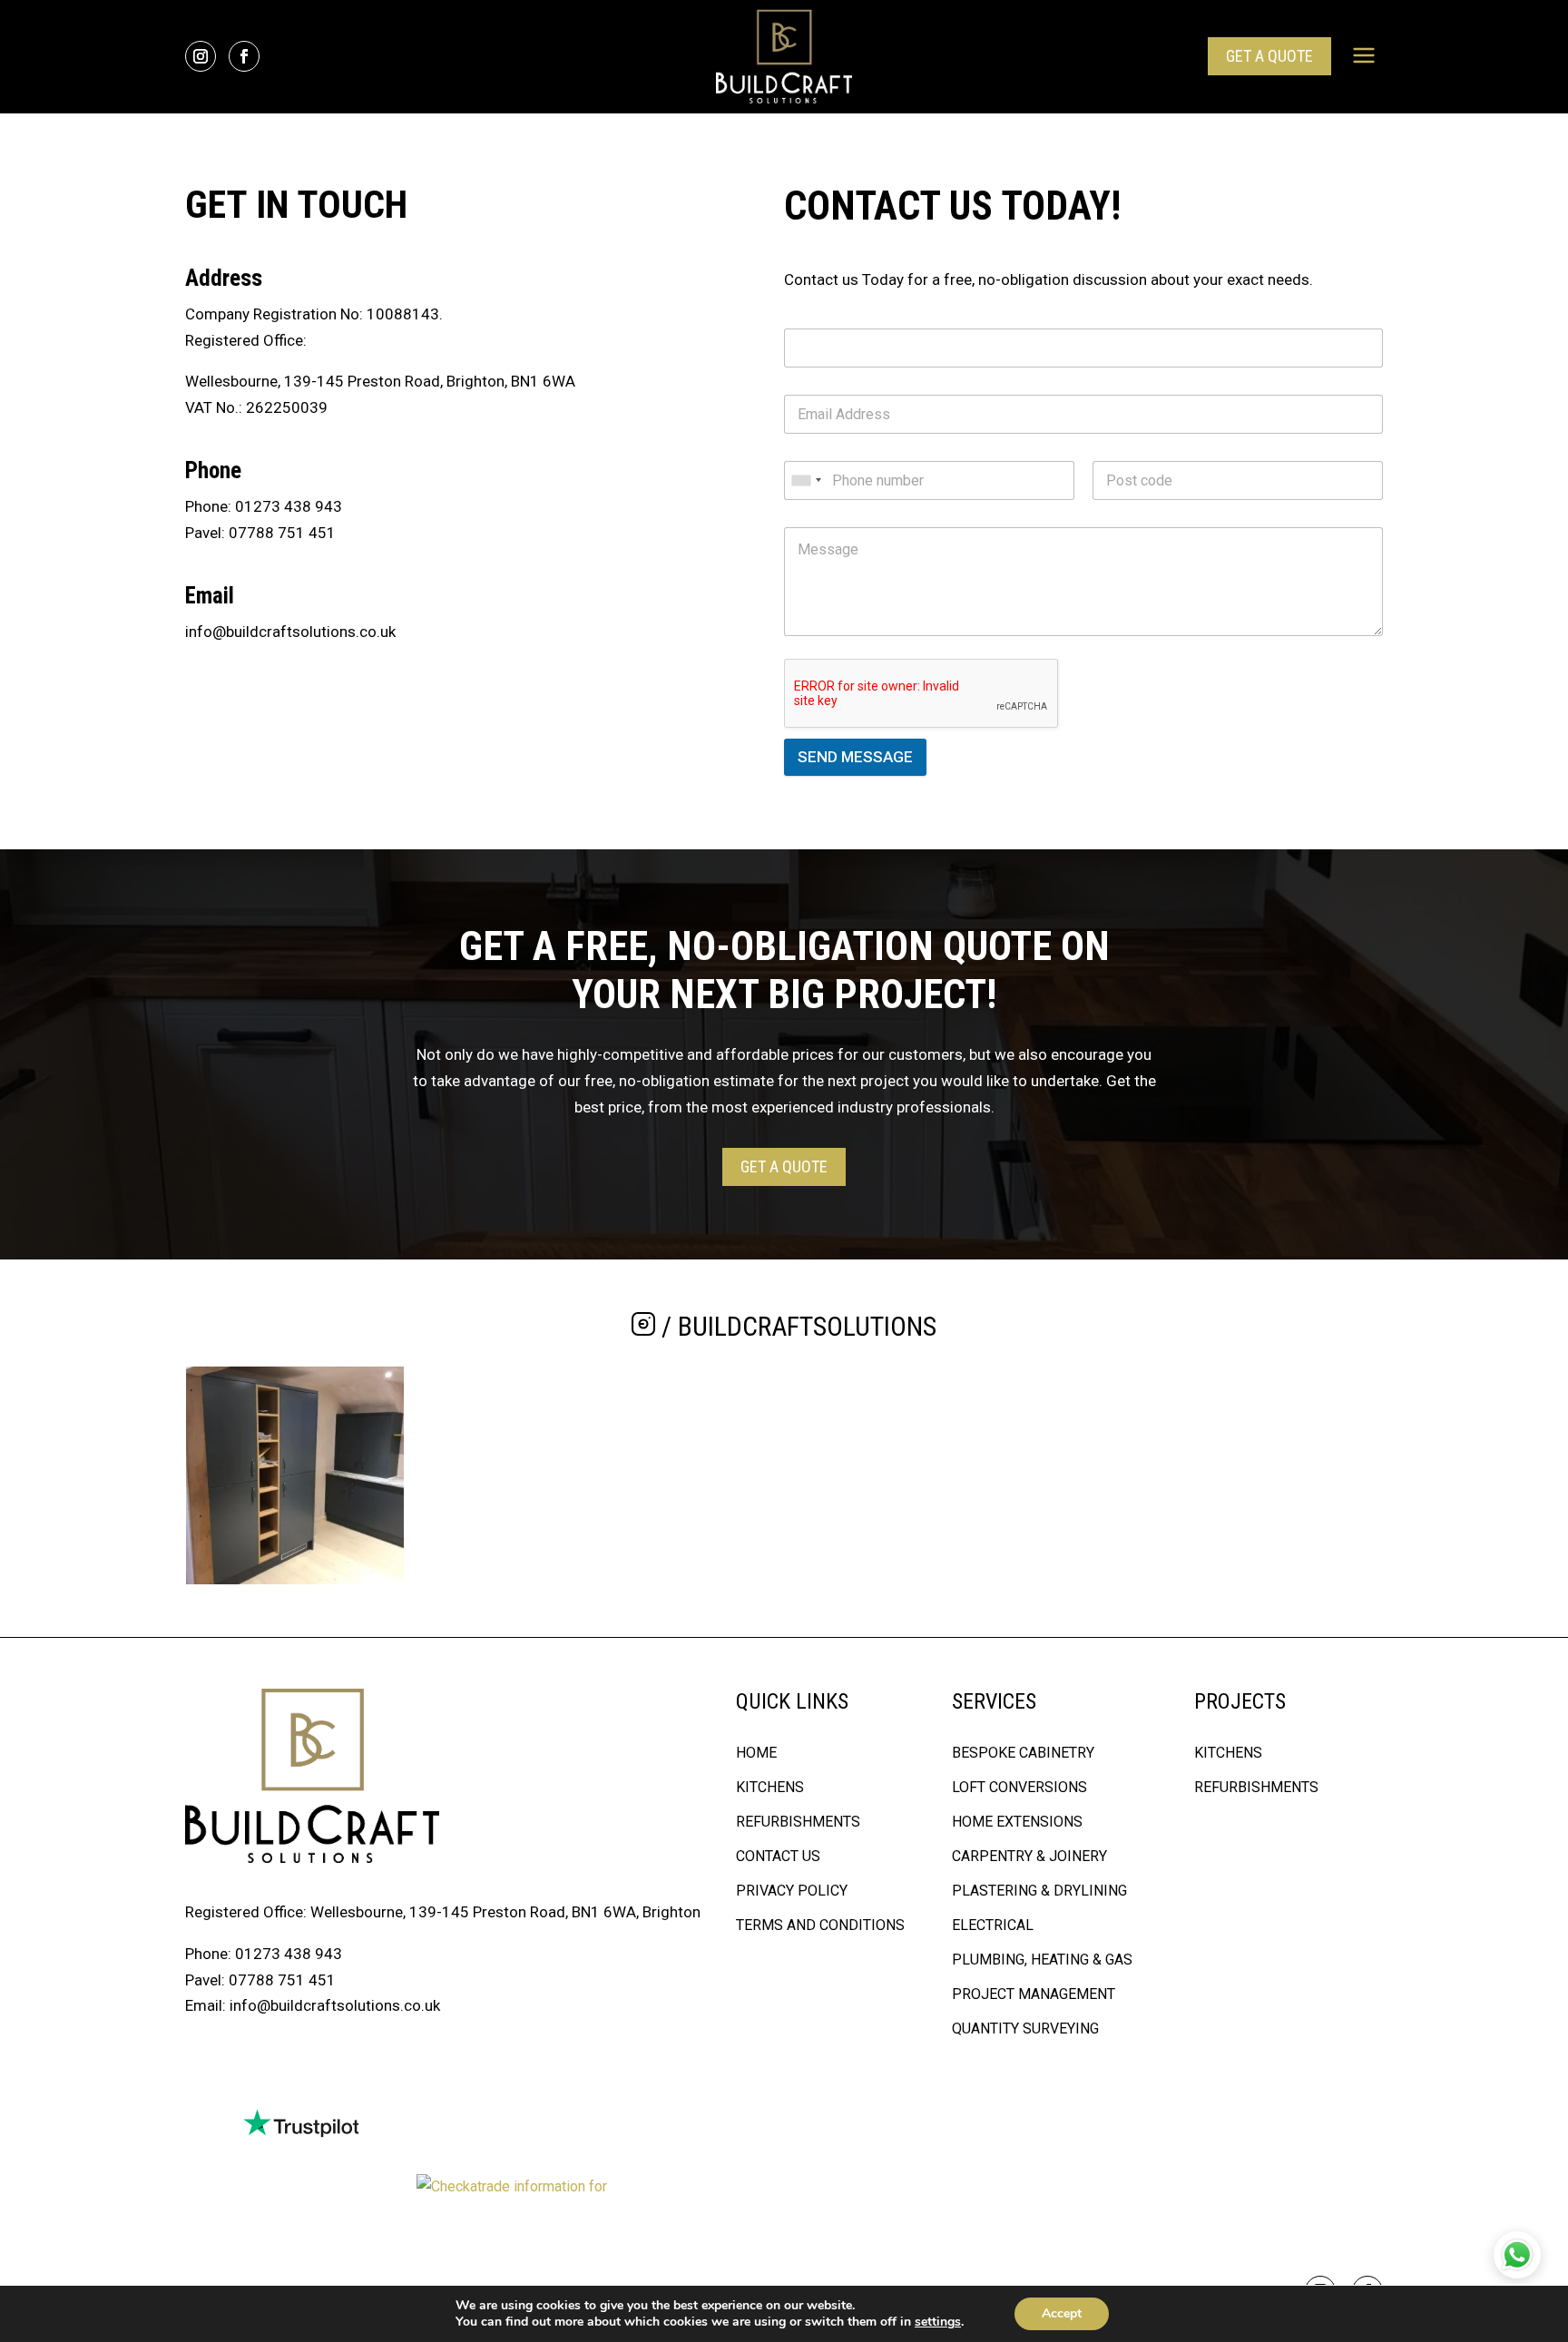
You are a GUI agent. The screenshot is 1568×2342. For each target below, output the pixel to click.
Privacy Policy (792, 1891)
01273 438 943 (289, 506)
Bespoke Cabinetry (1023, 1753)
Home (756, 1753)
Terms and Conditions (820, 1925)
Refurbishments (798, 1822)
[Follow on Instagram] (201, 56)
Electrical (993, 1925)
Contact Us (778, 1856)
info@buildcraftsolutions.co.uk (290, 632)
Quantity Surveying (1025, 2028)
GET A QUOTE (1269, 56)
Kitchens (770, 1787)
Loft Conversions (1019, 1787)
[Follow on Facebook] (244, 56)
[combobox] (806, 480)
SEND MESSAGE (855, 757)
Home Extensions (1017, 1822)
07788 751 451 (282, 533)
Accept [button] (1062, 2313)
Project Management (1034, 1994)
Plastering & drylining (1039, 1891)
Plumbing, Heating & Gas (1042, 1960)
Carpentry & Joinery (1029, 1856)
